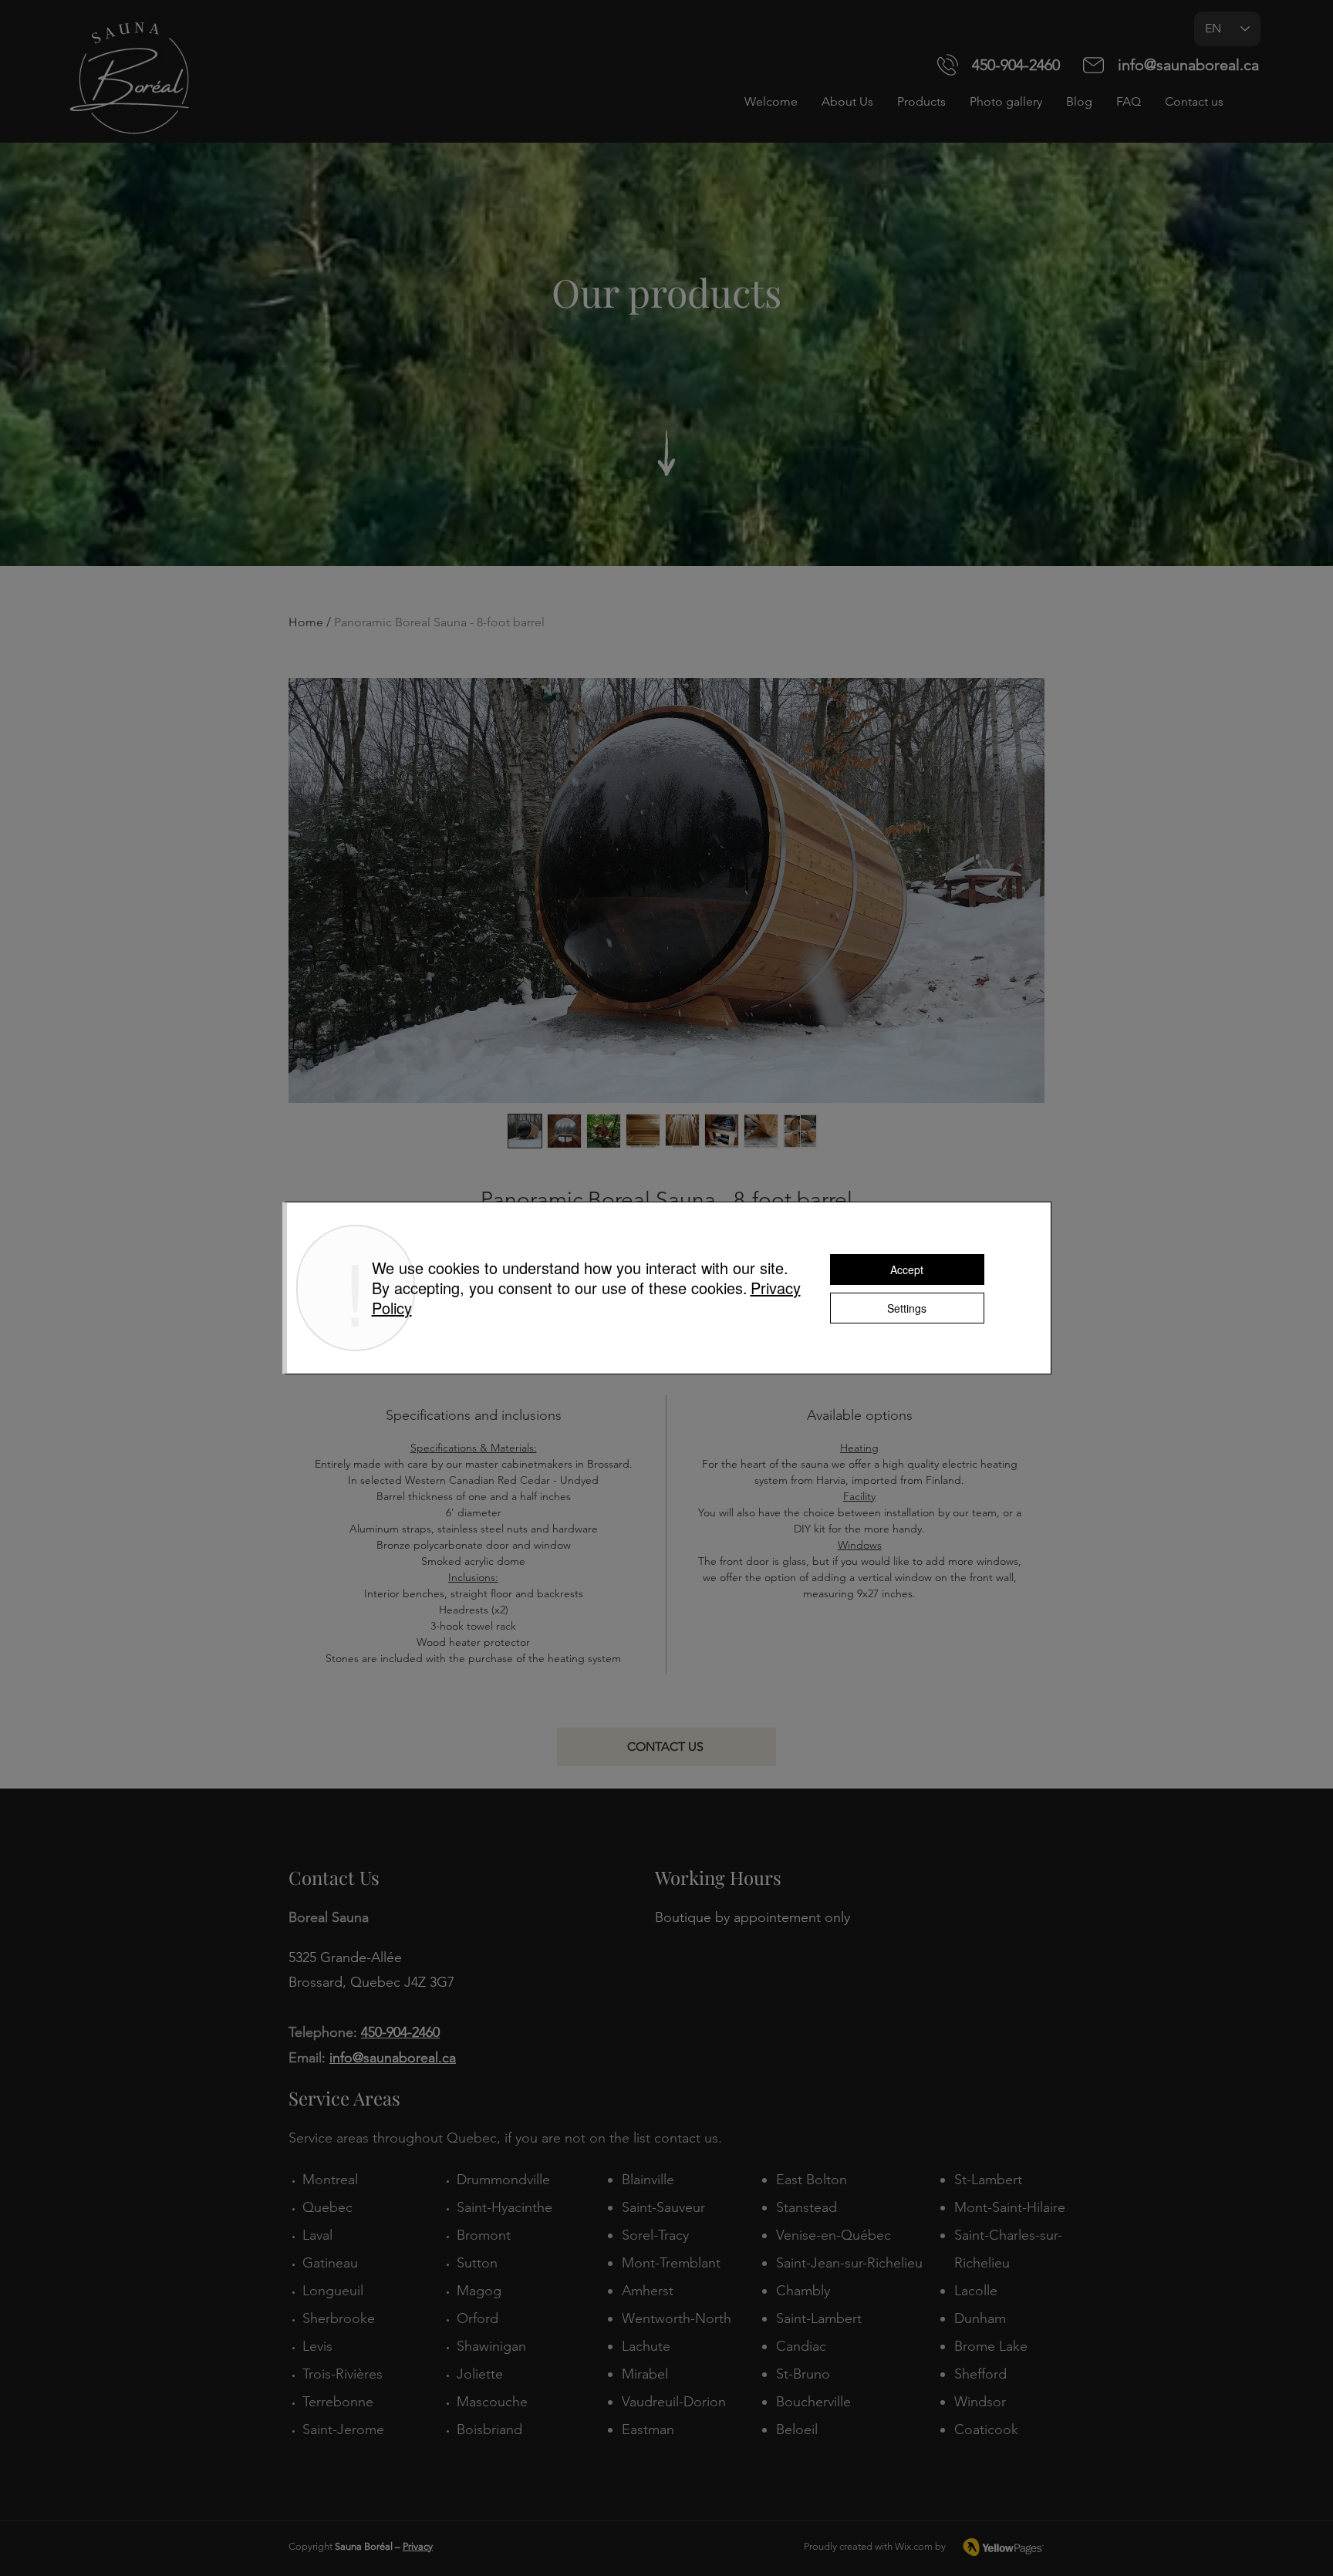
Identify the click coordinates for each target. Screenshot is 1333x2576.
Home (306, 622)
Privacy (418, 2546)
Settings (907, 1308)
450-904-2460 (1016, 65)
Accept (907, 1269)
